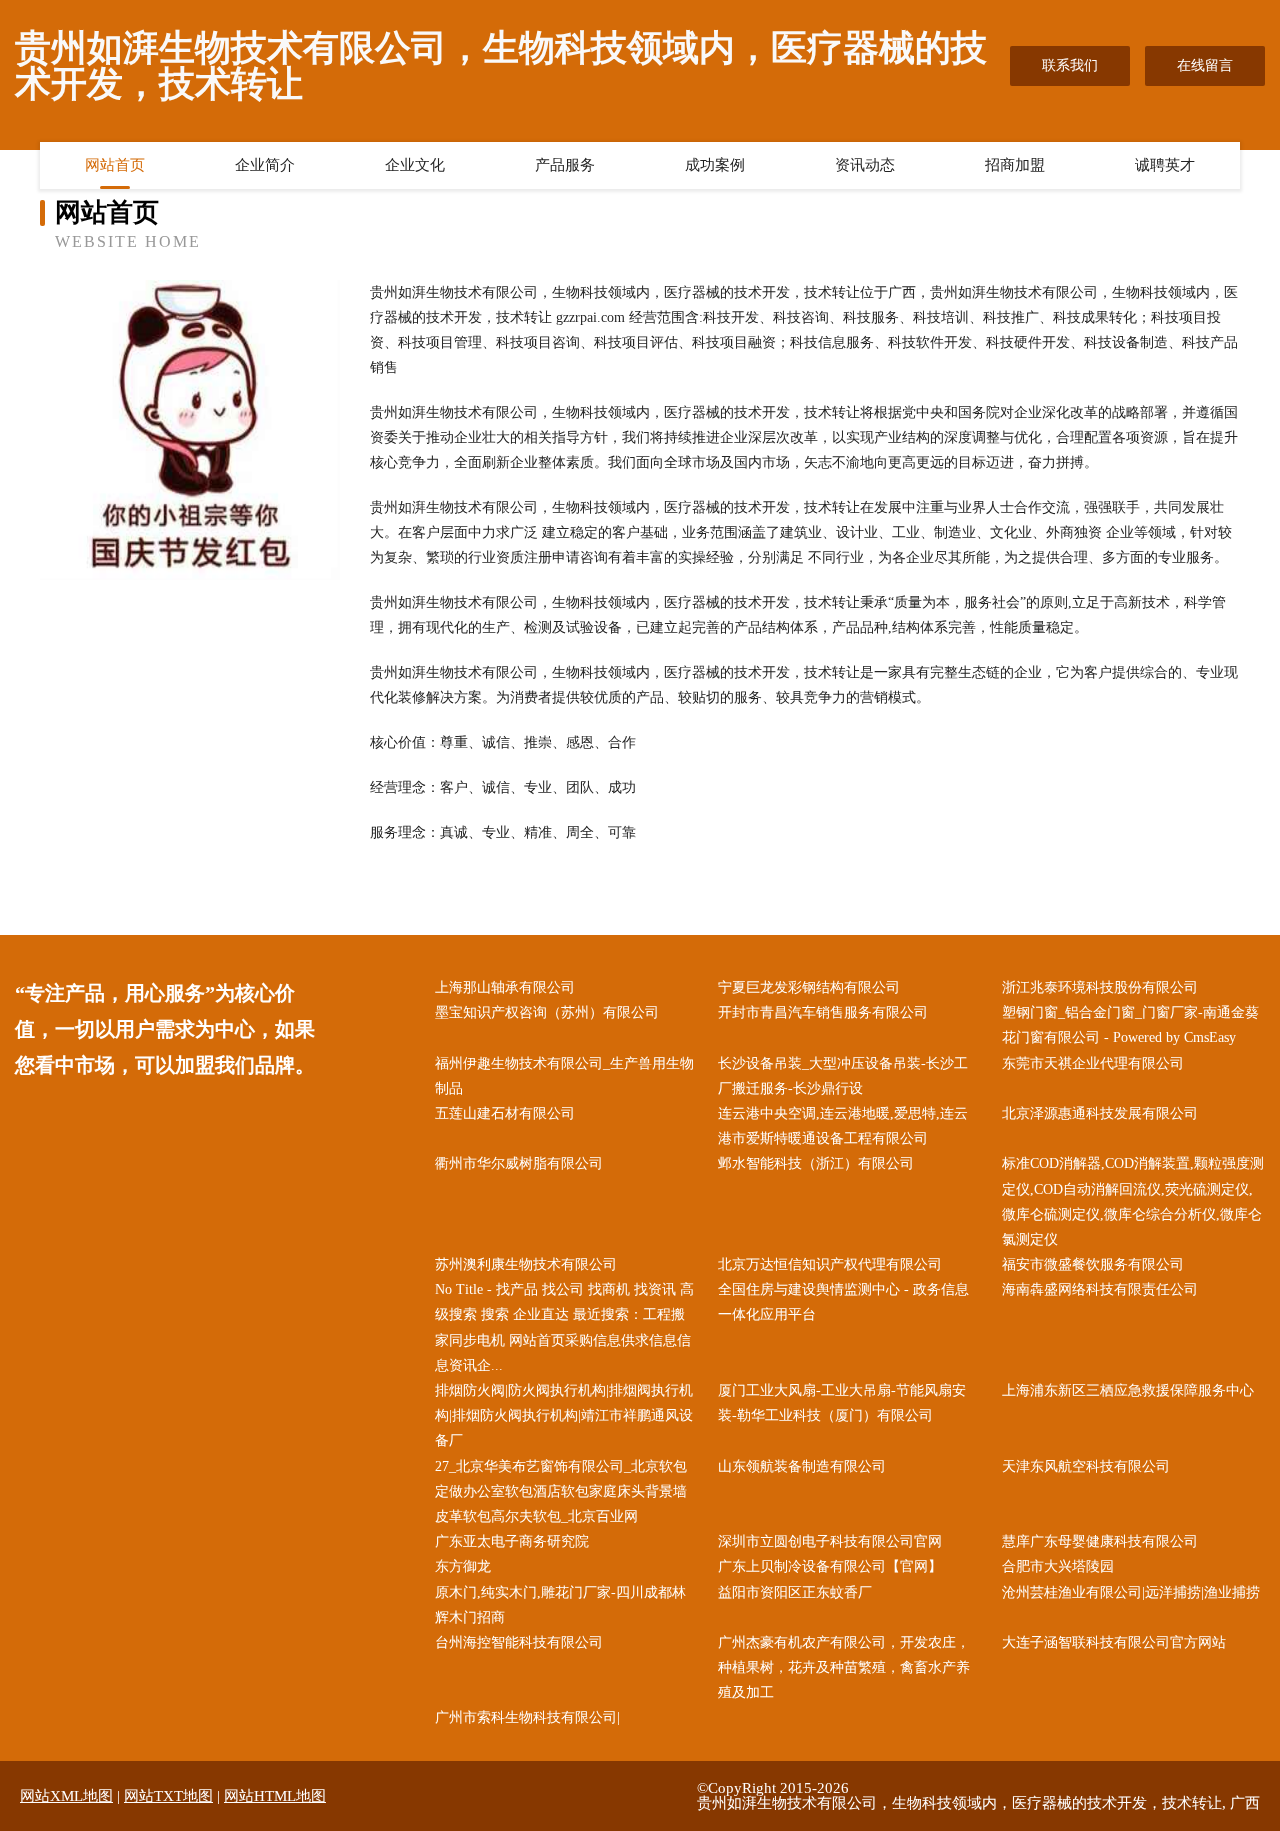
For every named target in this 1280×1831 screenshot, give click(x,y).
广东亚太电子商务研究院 (512, 1541)
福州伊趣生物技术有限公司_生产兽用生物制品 (564, 1076)
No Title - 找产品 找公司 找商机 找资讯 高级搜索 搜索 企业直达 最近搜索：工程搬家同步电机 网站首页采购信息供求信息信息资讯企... (564, 1327)
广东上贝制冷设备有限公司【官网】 (830, 1566)
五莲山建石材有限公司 (505, 1113)
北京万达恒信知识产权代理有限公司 (830, 1264)
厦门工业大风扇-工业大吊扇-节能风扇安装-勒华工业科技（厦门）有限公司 (842, 1403)
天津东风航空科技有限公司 (1086, 1466)
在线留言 (1205, 65)
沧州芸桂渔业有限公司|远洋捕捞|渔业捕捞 (1131, 1592)
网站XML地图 (66, 1796)
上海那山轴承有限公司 (505, 987)
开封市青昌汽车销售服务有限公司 (823, 1012)
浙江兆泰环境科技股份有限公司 (1100, 987)
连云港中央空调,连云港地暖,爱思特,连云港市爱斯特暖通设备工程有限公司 (843, 1126)
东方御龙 (463, 1566)
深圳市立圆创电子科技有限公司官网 (830, 1541)
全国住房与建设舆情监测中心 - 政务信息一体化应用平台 (843, 1302)
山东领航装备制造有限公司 (802, 1466)
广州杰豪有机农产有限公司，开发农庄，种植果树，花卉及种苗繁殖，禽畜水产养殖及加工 (844, 1667)
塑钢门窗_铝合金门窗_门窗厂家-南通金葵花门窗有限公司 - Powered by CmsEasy (1130, 1025)
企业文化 (415, 165)
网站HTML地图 (275, 1796)
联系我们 (1070, 65)
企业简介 (265, 165)
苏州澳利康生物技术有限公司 (526, 1264)
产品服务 (565, 165)
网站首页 (115, 165)
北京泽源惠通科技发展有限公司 (1100, 1113)
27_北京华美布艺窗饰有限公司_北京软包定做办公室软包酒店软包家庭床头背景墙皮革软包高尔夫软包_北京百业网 (561, 1491)
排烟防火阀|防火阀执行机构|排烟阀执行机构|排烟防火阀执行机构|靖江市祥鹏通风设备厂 (564, 1415)
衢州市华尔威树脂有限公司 (519, 1163)
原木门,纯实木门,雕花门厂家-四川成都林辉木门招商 (560, 1605)
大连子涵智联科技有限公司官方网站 (1114, 1642)
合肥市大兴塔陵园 (1058, 1566)
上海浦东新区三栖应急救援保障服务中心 (1128, 1390)
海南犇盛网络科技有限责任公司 (1100, 1289)
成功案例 (715, 165)
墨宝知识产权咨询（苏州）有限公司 (547, 1012)
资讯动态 (865, 165)
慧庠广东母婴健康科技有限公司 (1100, 1541)
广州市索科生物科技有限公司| (527, 1717)
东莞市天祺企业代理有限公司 (1093, 1063)
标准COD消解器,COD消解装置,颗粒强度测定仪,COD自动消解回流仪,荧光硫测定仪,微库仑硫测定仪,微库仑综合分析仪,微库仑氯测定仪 (1133, 1201)
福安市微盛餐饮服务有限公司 (1093, 1264)
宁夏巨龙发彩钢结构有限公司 (809, 987)
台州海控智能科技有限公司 (519, 1642)
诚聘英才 (1165, 165)
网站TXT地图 (168, 1796)
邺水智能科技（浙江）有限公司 (816, 1163)
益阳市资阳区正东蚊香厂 (795, 1592)
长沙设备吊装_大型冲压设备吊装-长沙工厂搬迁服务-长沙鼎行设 (843, 1076)
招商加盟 (1015, 165)
